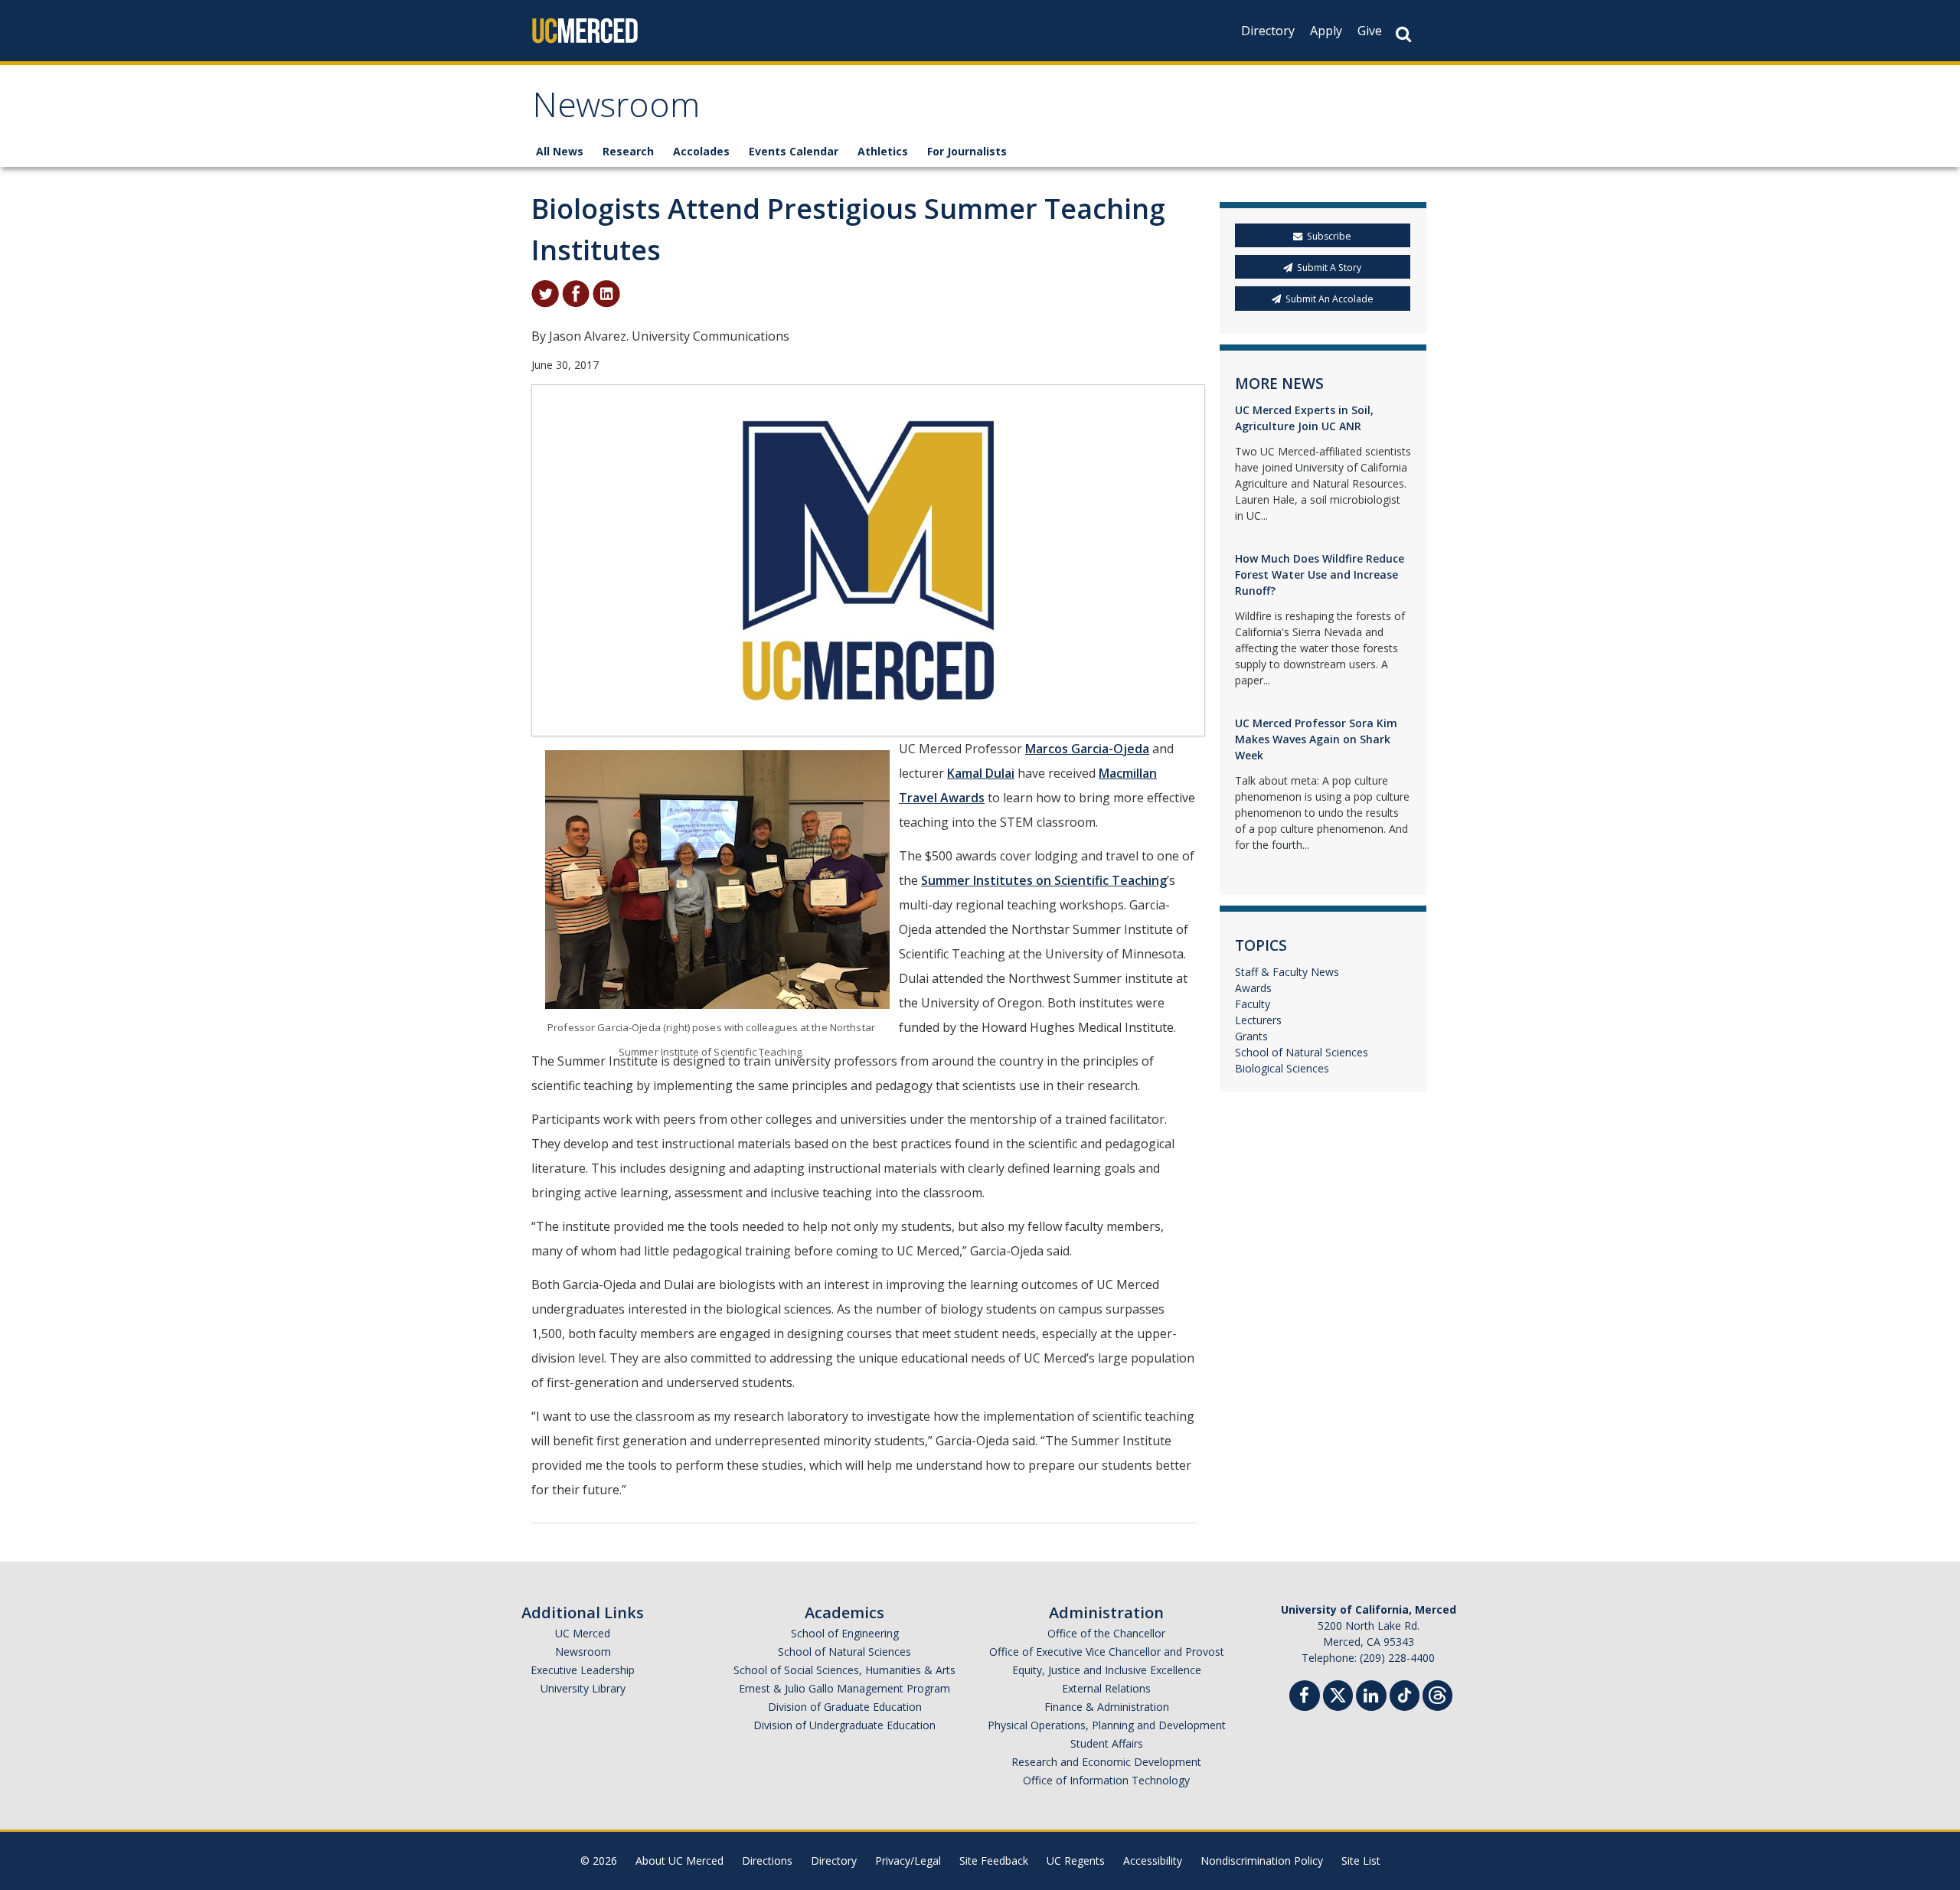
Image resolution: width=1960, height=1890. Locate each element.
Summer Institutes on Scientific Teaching (1044, 880)
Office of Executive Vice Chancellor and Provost (1107, 1652)
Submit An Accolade (1330, 299)
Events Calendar (794, 151)
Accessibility (1153, 1861)
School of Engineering (845, 1633)
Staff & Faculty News (1287, 972)
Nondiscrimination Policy (1262, 1861)
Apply (1326, 31)
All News (560, 151)
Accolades (701, 151)
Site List (1361, 1861)
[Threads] (1437, 1694)
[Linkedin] (1371, 1697)
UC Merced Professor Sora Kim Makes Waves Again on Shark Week (1316, 739)
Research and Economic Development (1106, 1762)
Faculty (1253, 1004)
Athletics (883, 151)
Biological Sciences (1282, 1068)
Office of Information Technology (1106, 1780)
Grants (1251, 1036)
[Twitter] (1338, 1694)
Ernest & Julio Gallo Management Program (844, 1688)
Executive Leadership (583, 1670)
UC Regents (1076, 1861)
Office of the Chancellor (1106, 1633)
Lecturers (1258, 1020)
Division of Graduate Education (845, 1707)
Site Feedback (994, 1861)
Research (628, 151)
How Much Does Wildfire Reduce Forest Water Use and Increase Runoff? (1320, 575)
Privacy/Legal (908, 1861)
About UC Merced (679, 1861)
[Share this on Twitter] (545, 292)
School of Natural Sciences (1302, 1052)
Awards (1253, 988)
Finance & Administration (1107, 1707)
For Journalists (967, 151)
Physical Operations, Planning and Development (1107, 1725)
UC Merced (583, 1633)
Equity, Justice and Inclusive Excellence (1107, 1670)
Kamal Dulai (981, 773)
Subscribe (1329, 236)
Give (1370, 31)
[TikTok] (1405, 1694)
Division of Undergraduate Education (844, 1725)
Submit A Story (1329, 268)
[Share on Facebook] (576, 292)
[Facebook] (1305, 1697)
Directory (1268, 31)
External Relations (1106, 1688)
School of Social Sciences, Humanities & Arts (844, 1670)
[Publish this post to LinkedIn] (606, 292)
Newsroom (616, 110)
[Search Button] (1403, 34)
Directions (767, 1861)
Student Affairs (1107, 1743)
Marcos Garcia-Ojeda (1087, 749)
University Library (583, 1688)
